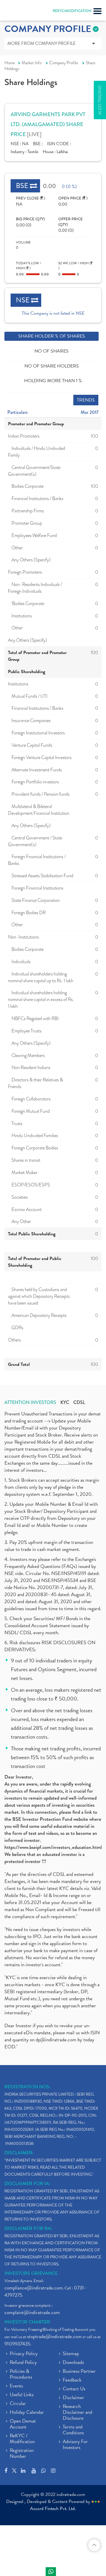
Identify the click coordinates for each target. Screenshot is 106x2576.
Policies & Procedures (21, 2375)
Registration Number (22, 2454)
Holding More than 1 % (53, 381)
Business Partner (79, 2372)
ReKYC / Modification (22, 2439)
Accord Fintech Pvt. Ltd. (53, 2509)
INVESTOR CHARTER (27, 2322)
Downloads (73, 2363)
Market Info (32, 63)
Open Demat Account (23, 2424)
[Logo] (19, 12)
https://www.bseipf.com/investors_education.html (53, 1847)
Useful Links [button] (22, 2395)
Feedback (72, 2380)
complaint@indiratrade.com (32, 2312)
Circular (18, 2404)
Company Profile (64, 63)
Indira (51, 2572)
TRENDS (86, 400)
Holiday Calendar (27, 2413)
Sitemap (71, 2354)
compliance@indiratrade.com (34, 2288)
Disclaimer (73, 2398)
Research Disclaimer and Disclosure (77, 2413)
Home (10, 63)
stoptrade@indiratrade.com (54, 2337)
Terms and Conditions (73, 2430)
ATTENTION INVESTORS (30, 1403)
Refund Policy (23, 2363)
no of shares (52, 351)
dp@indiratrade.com (57, 2040)
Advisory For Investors (75, 2445)
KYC (65, 1403)
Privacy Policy (24, 2354)
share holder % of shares (52, 336)
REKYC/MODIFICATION (72, 11)
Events (16, 2386)
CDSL (79, 1403)
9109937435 (17, 2344)
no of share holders (52, 366)
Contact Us (74, 2389)
